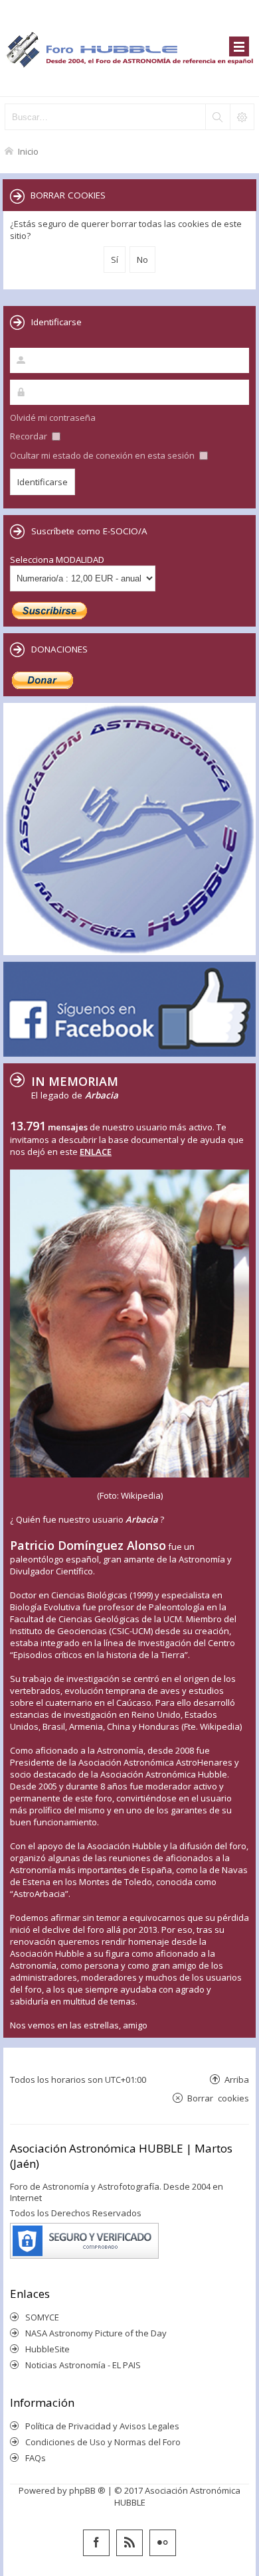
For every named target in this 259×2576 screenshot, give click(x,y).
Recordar (30, 436)
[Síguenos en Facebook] (96, 2543)
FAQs (36, 2458)
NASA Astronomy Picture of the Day (96, 2333)
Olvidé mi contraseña (53, 417)
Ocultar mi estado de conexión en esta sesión (103, 455)
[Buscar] (217, 117)
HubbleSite (47, 2349)
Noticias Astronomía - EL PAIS (83, 2365)
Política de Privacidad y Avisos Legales (102, 2426)
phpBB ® (87, 2490)
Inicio (28, 151)
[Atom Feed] (129, 2543)
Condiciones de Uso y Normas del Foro (103, 2442)
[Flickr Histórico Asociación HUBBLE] (163, 2543)
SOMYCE (42, 2317)
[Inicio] (129, 48)
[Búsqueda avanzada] (242, 117)
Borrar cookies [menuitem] (218, 2098)
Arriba (237, 2079)
